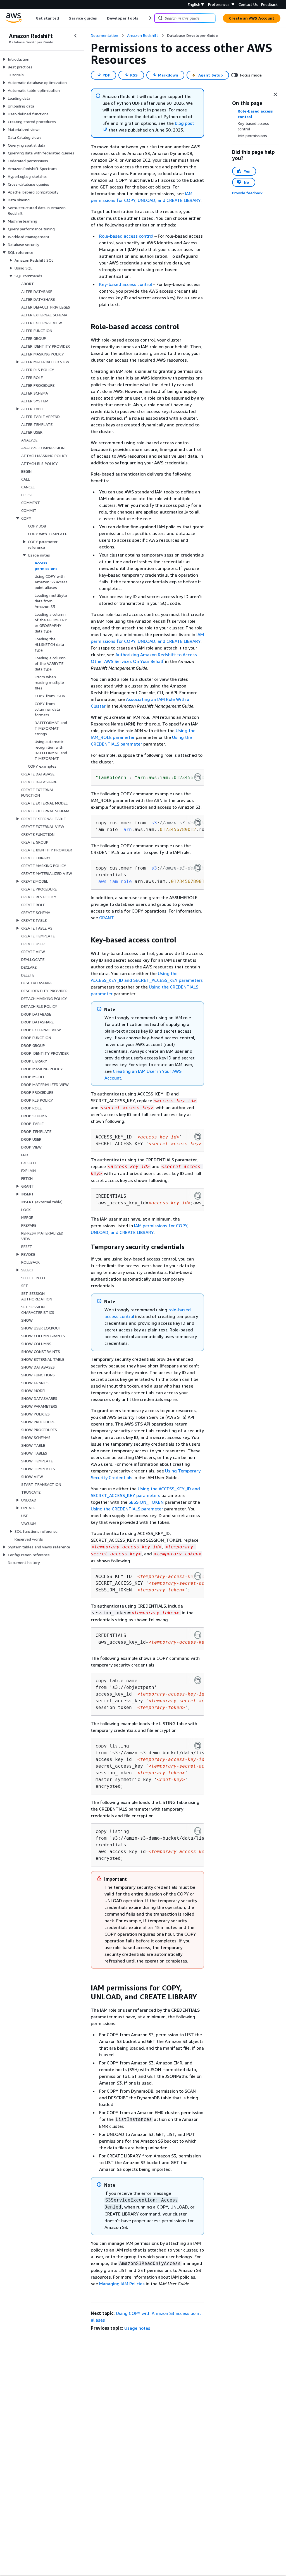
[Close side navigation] (75, 36)
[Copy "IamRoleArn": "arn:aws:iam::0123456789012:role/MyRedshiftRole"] (198, 777)
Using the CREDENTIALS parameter (127, 1509)
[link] (192, 35)
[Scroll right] (150, 18)
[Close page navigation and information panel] (275, 94)
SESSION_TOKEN (146, 1502)
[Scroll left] (32, 18)
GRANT (106, 918)
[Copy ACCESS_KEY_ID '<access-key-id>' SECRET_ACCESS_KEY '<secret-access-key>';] (198, 1137)
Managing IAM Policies (122, 2284)
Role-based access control (126, 236)
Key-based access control (126, 284)
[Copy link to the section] (86, 327)
